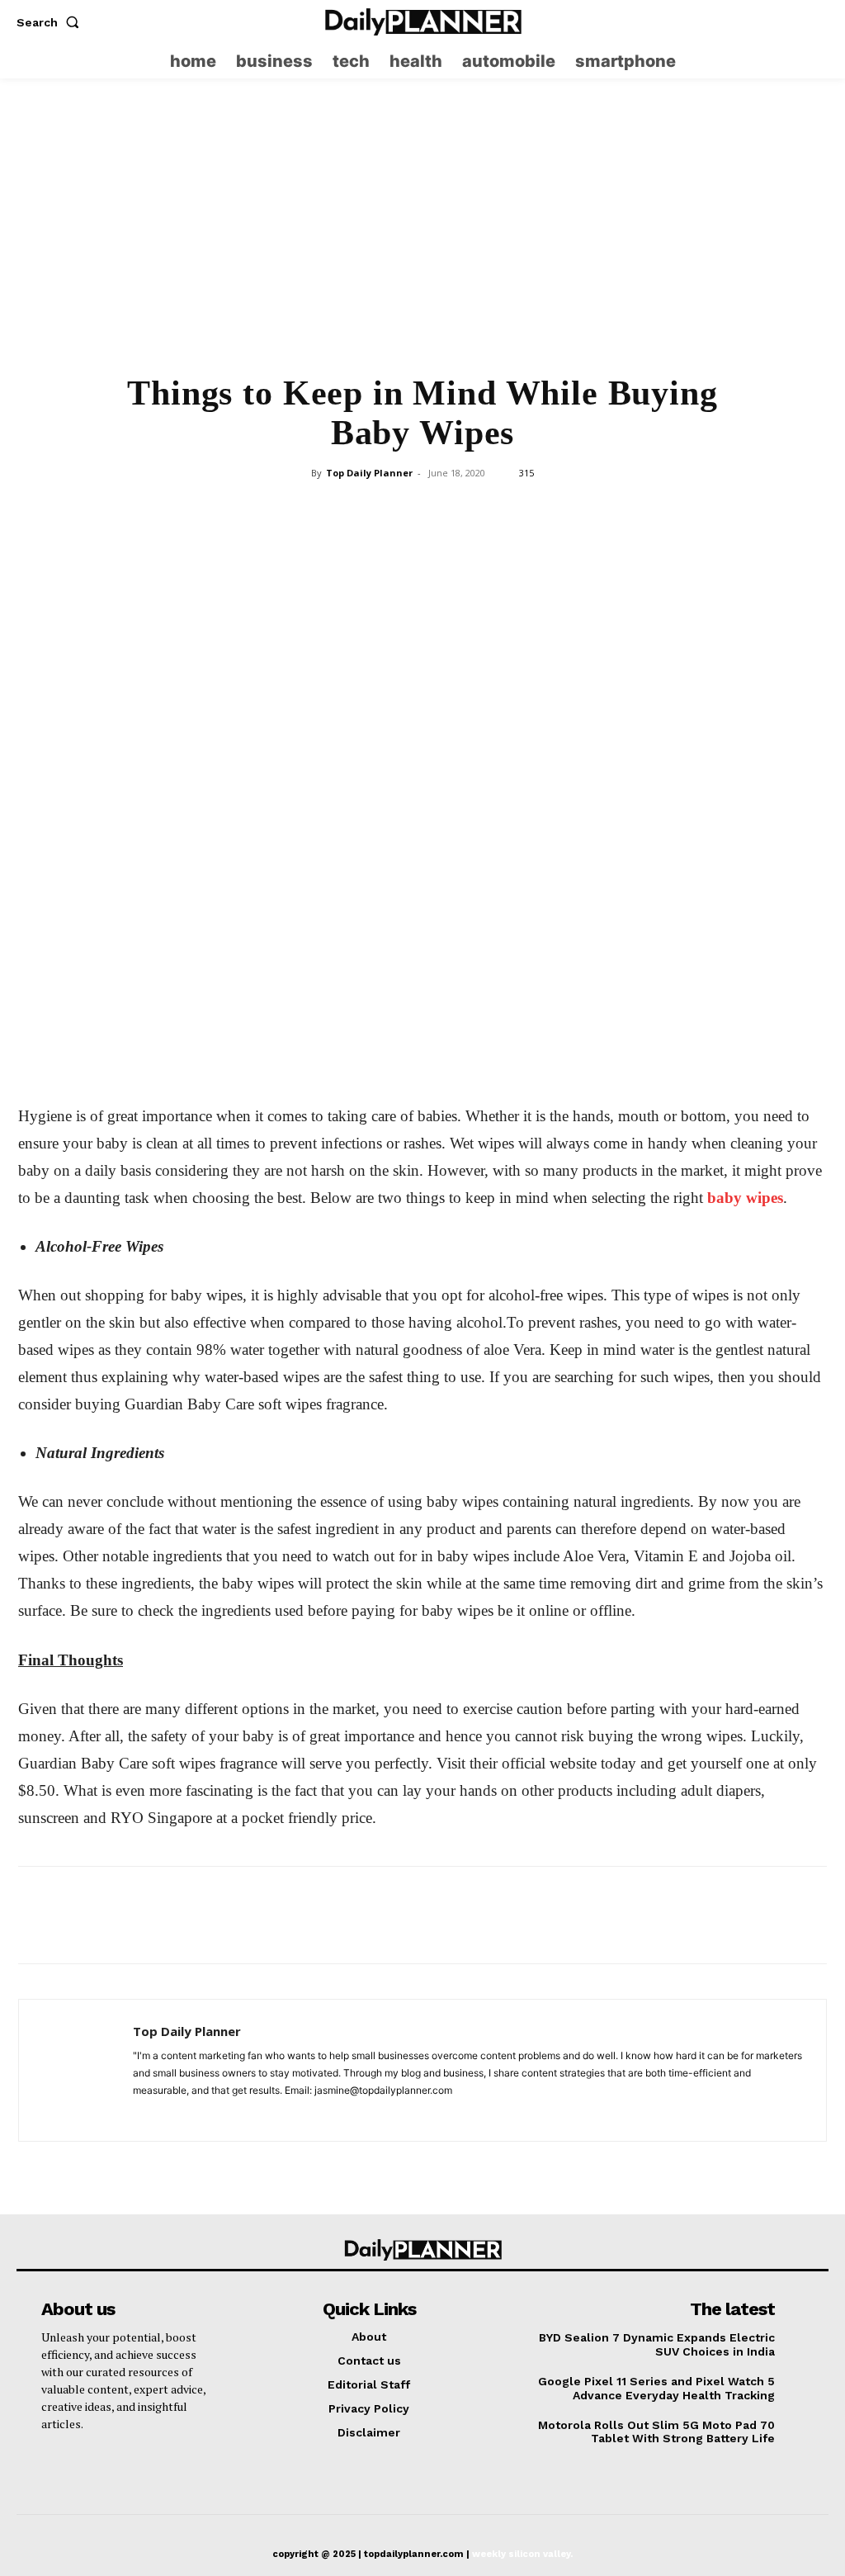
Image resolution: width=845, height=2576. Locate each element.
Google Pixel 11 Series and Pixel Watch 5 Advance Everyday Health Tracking (656, 2388)
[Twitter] (817, 22)
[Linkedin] (460, 510)
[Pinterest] (384, 510)
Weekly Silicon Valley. (522, 2554)
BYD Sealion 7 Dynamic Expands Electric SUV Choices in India (657, 2344)
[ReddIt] (498, 510)
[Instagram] (784, 22)
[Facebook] (308, 510)
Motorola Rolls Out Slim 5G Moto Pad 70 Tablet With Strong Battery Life (656, 2432)
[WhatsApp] (422, 510)
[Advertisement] (422, 236)
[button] (51, 22)
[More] (536, 510)
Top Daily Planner (369, 473)
